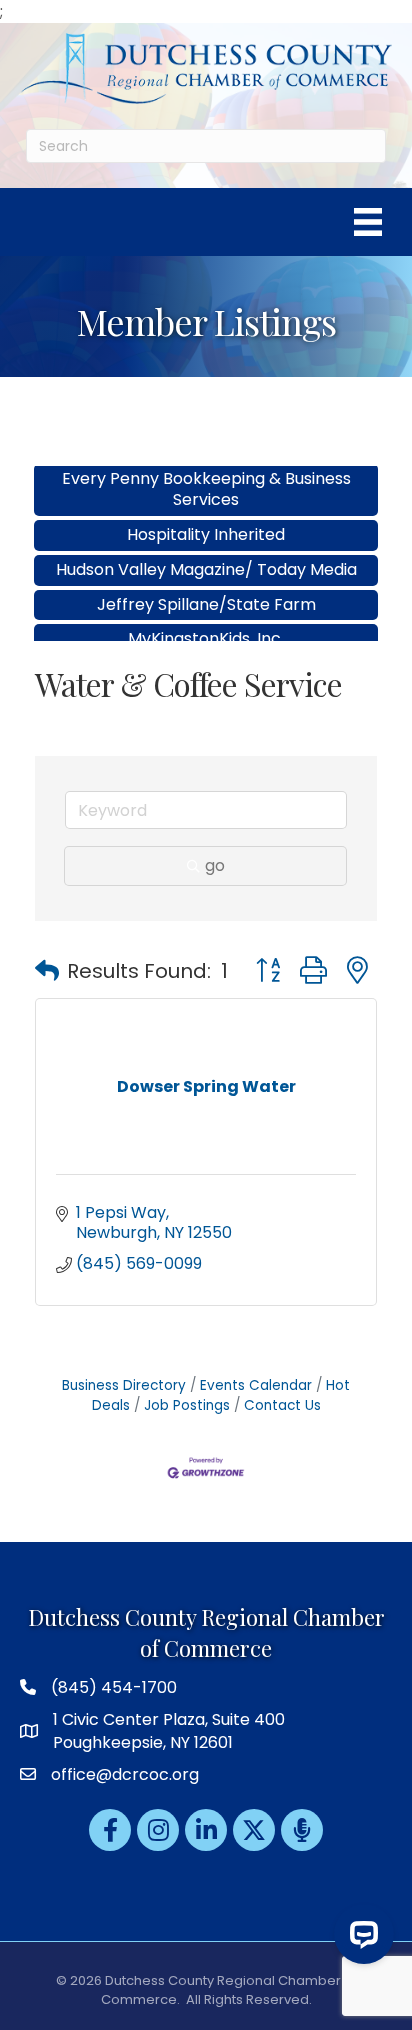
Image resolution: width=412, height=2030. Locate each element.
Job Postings (187, 1405)
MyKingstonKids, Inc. (206, 625)
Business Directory (124, 1385)
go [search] (215, 865)
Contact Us (282, 1405)
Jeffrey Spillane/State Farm (206, 591)
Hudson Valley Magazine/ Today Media (206, 556)
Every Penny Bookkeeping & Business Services (206, 476)
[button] (47, 971)
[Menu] (368, 222)
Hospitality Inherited (206, 521)
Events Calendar (256, 1385)
